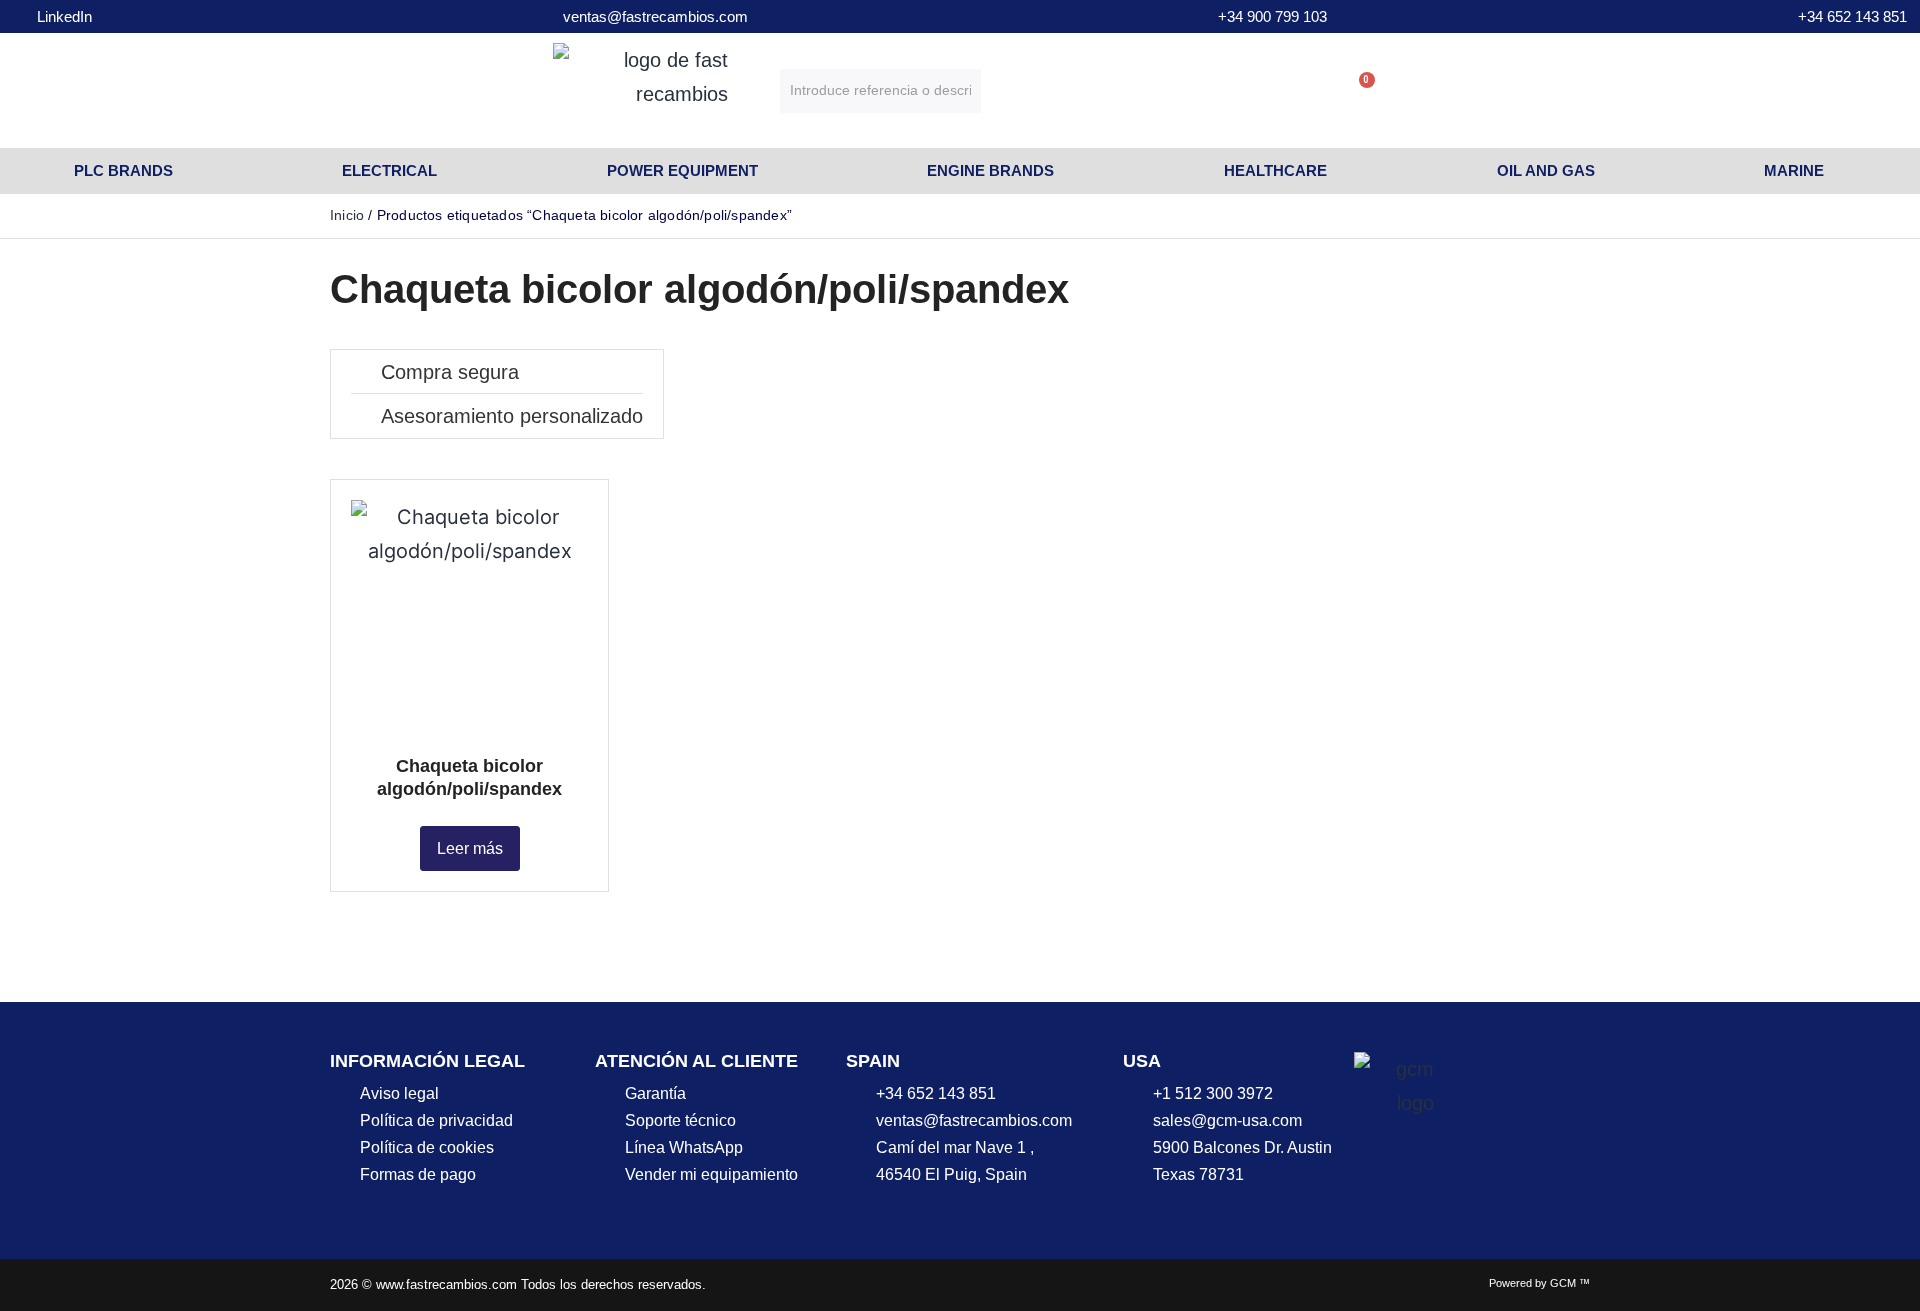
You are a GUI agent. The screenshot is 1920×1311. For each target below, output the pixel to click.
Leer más (470, 848)
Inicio (347, 215)
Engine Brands (990, 170)
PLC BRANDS (123, 170)
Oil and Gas (1546, 170)
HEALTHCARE (1275, 170)
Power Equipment (682, 170)
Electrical (389, 170)
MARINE (1794, 170)
